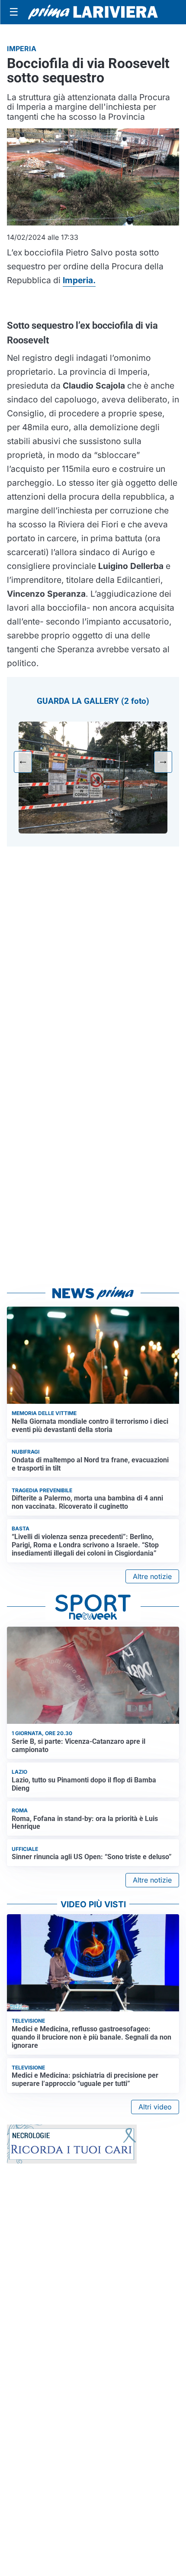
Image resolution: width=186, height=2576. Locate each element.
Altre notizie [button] (152, 1576)
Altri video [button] (155, 2107)
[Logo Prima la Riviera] (93, 12)
